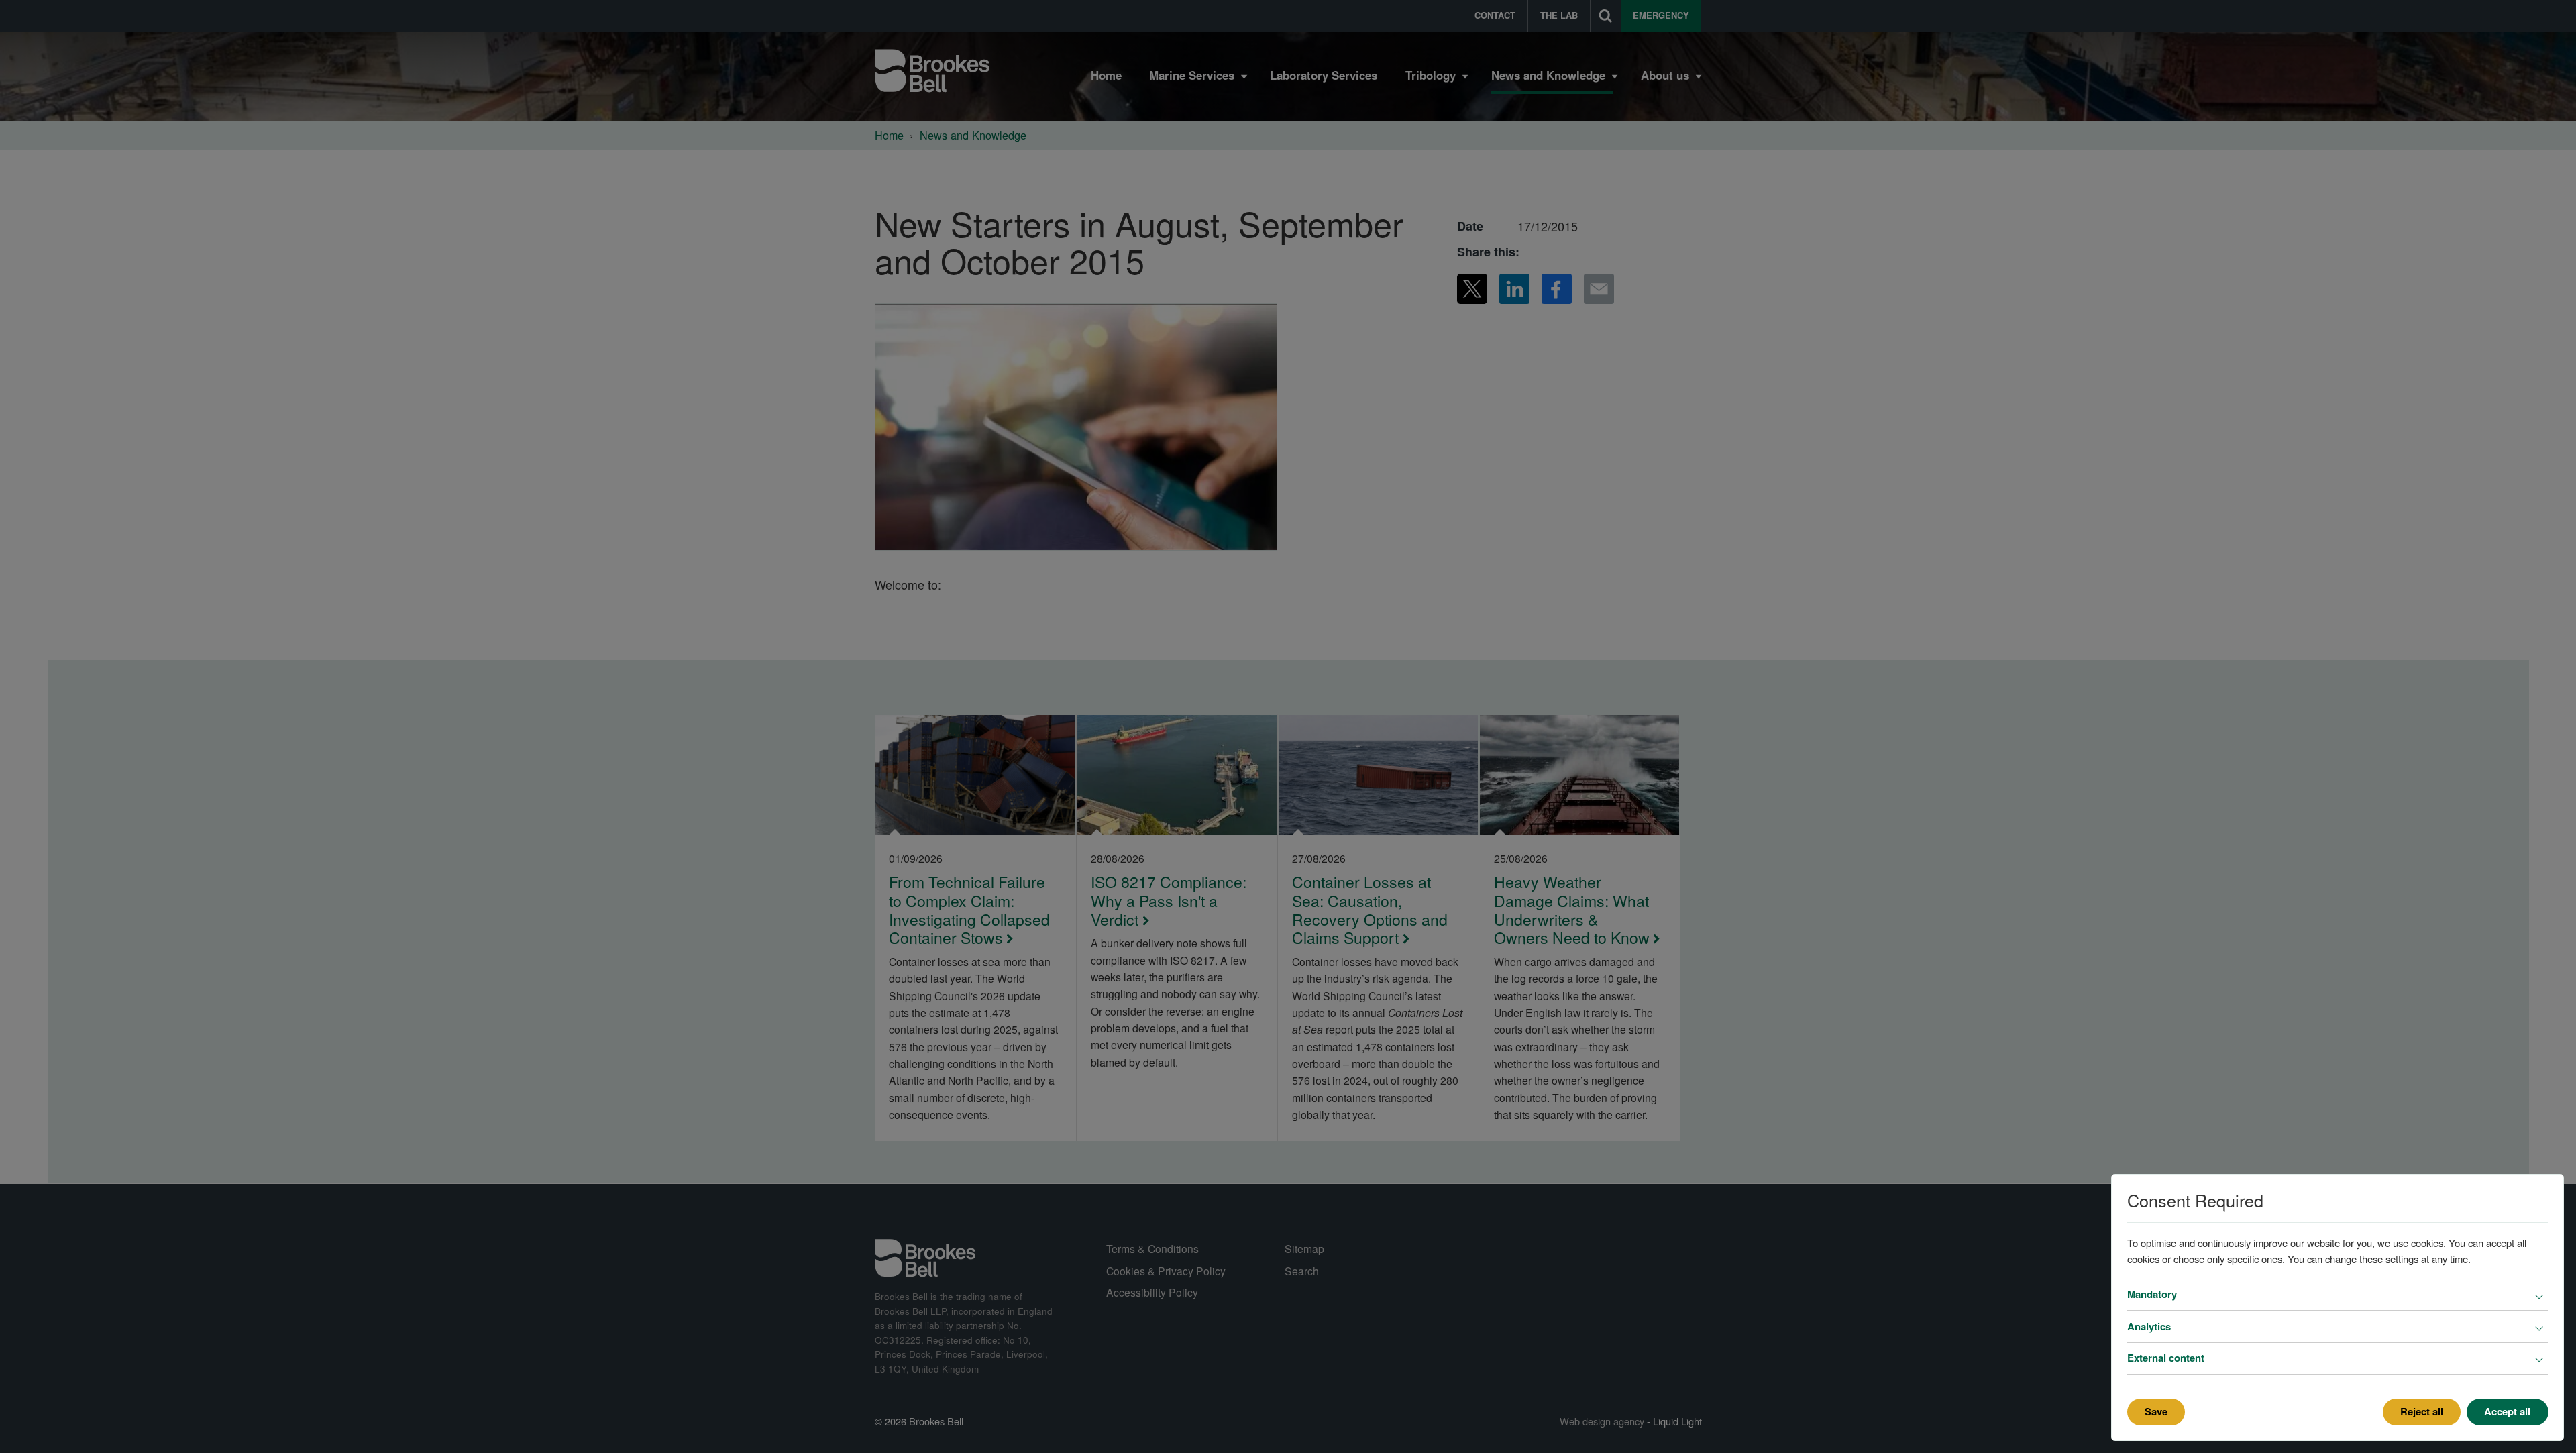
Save (2156, 1411)
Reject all (2422, 1411)
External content (2166, 1358)
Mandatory (2152, 1294)
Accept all (2507, 1411)
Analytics (2149, 1326)
